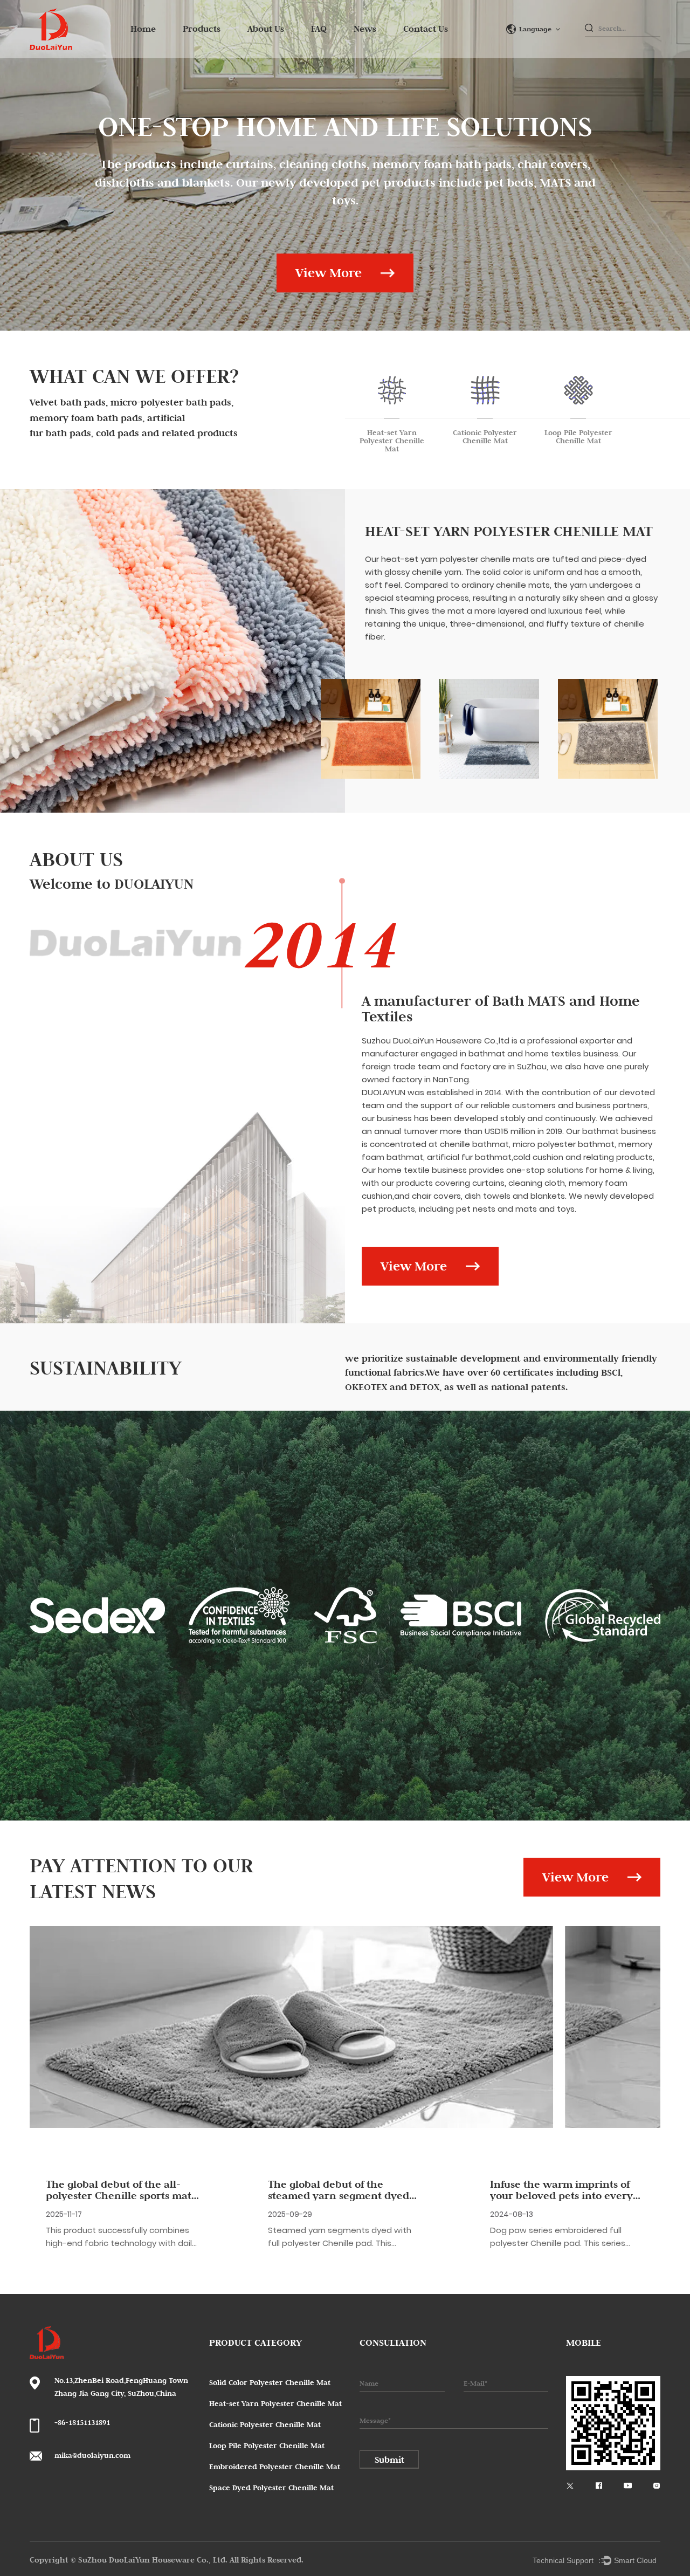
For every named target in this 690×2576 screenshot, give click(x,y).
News (365, 29)
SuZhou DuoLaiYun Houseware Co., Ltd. (154, 2560)
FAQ (319, 29)
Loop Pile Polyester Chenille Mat (267, 2446)
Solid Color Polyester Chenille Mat (270, 2382)
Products (202, 29)
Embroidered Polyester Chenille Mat (275, 2467)
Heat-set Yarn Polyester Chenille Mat (509, 531)
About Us (266, 29)
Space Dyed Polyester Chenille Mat (271, 2488)
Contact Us (426, 29)
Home (143, 29)
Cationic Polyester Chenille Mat (265, 2424)
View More (329, 273)
